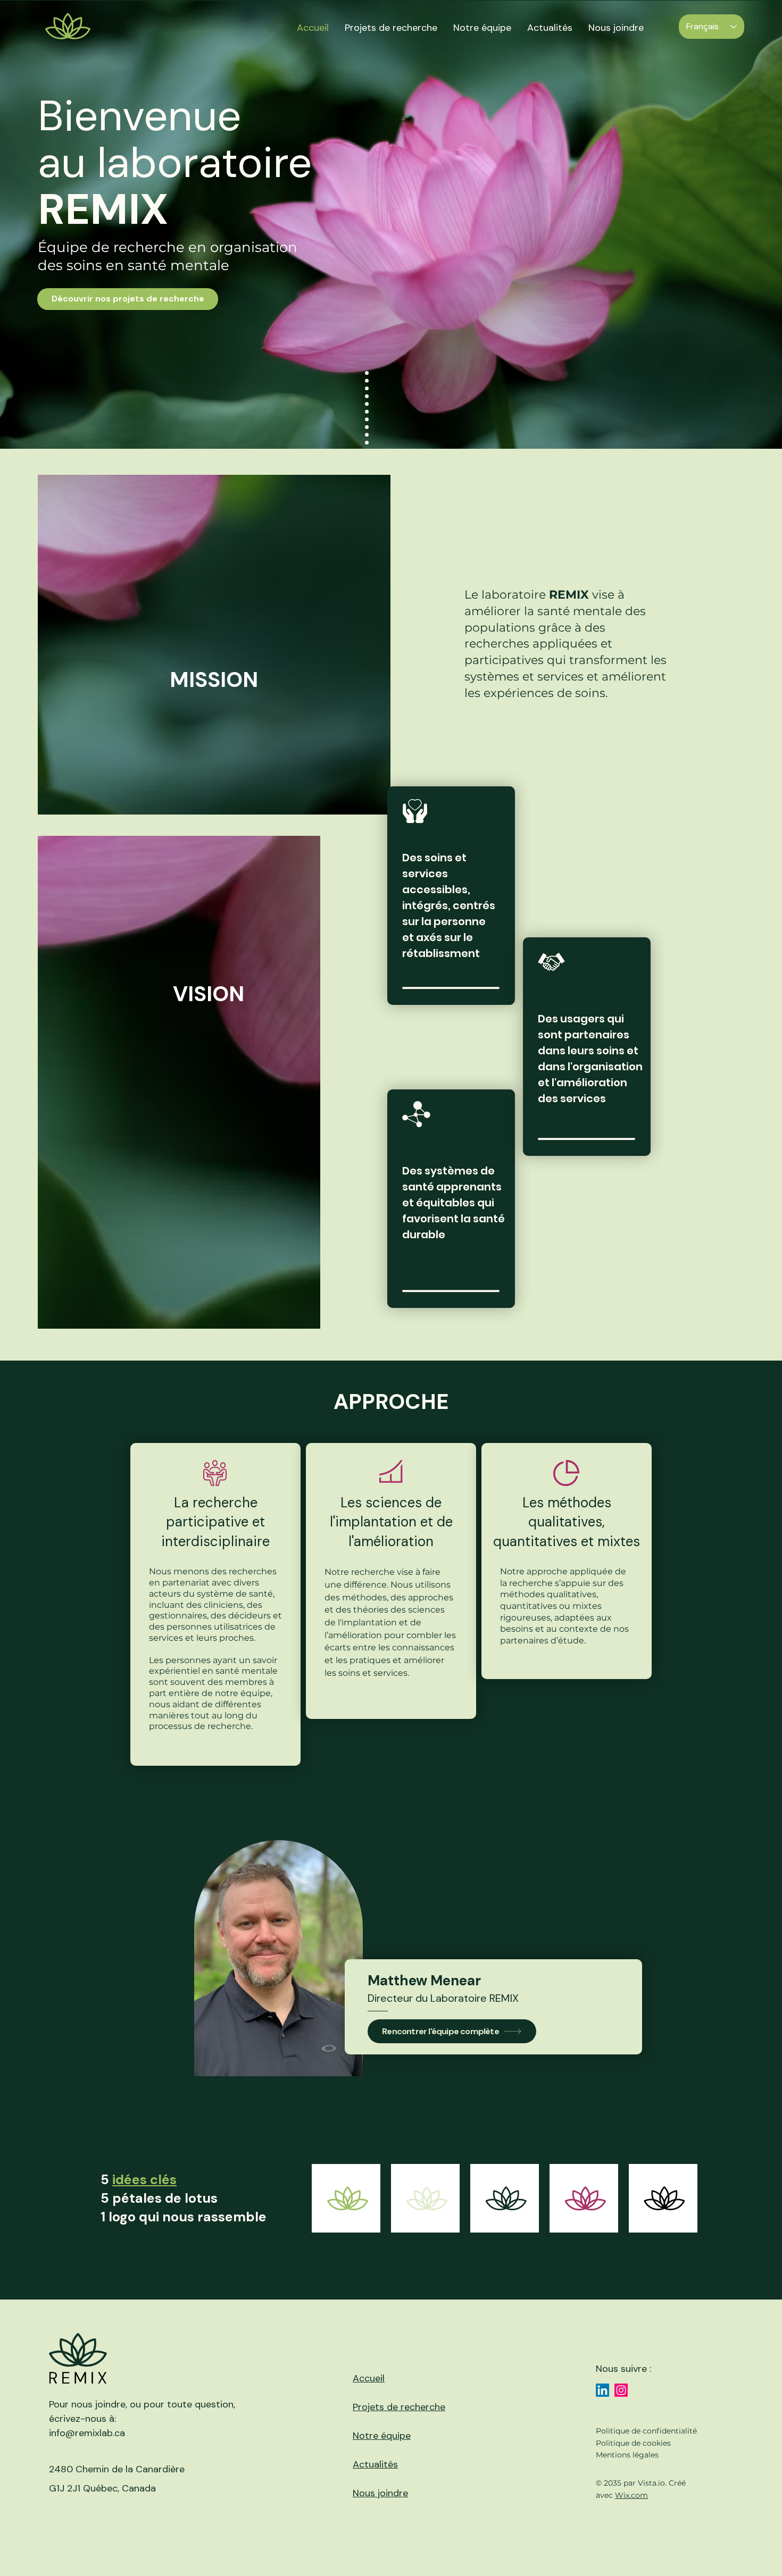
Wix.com (631, 2495)
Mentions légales (627, 2455)
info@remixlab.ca (87, 2433)
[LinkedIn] (602, 2390)
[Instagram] (621, 2390)
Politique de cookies (633, 2443)
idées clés (144, 2180)
